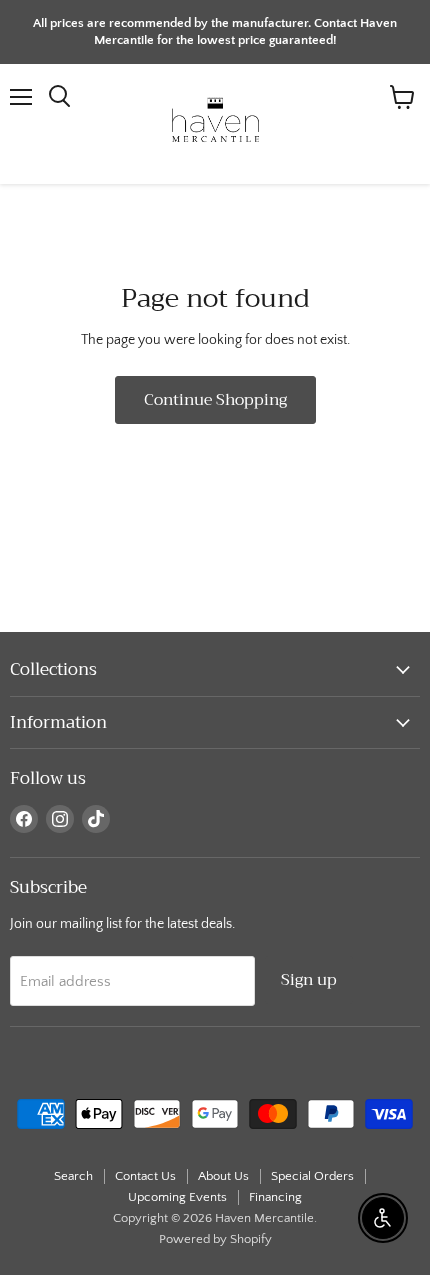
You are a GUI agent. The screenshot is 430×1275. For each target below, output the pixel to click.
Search (73, 1176)
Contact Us (145, 1176)
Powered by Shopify (215, 1239)
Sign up (309, 979)
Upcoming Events (177, 1197)
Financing (275, 1197)
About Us (223, 1176)
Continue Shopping (215, 399)
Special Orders (312, 1176)
